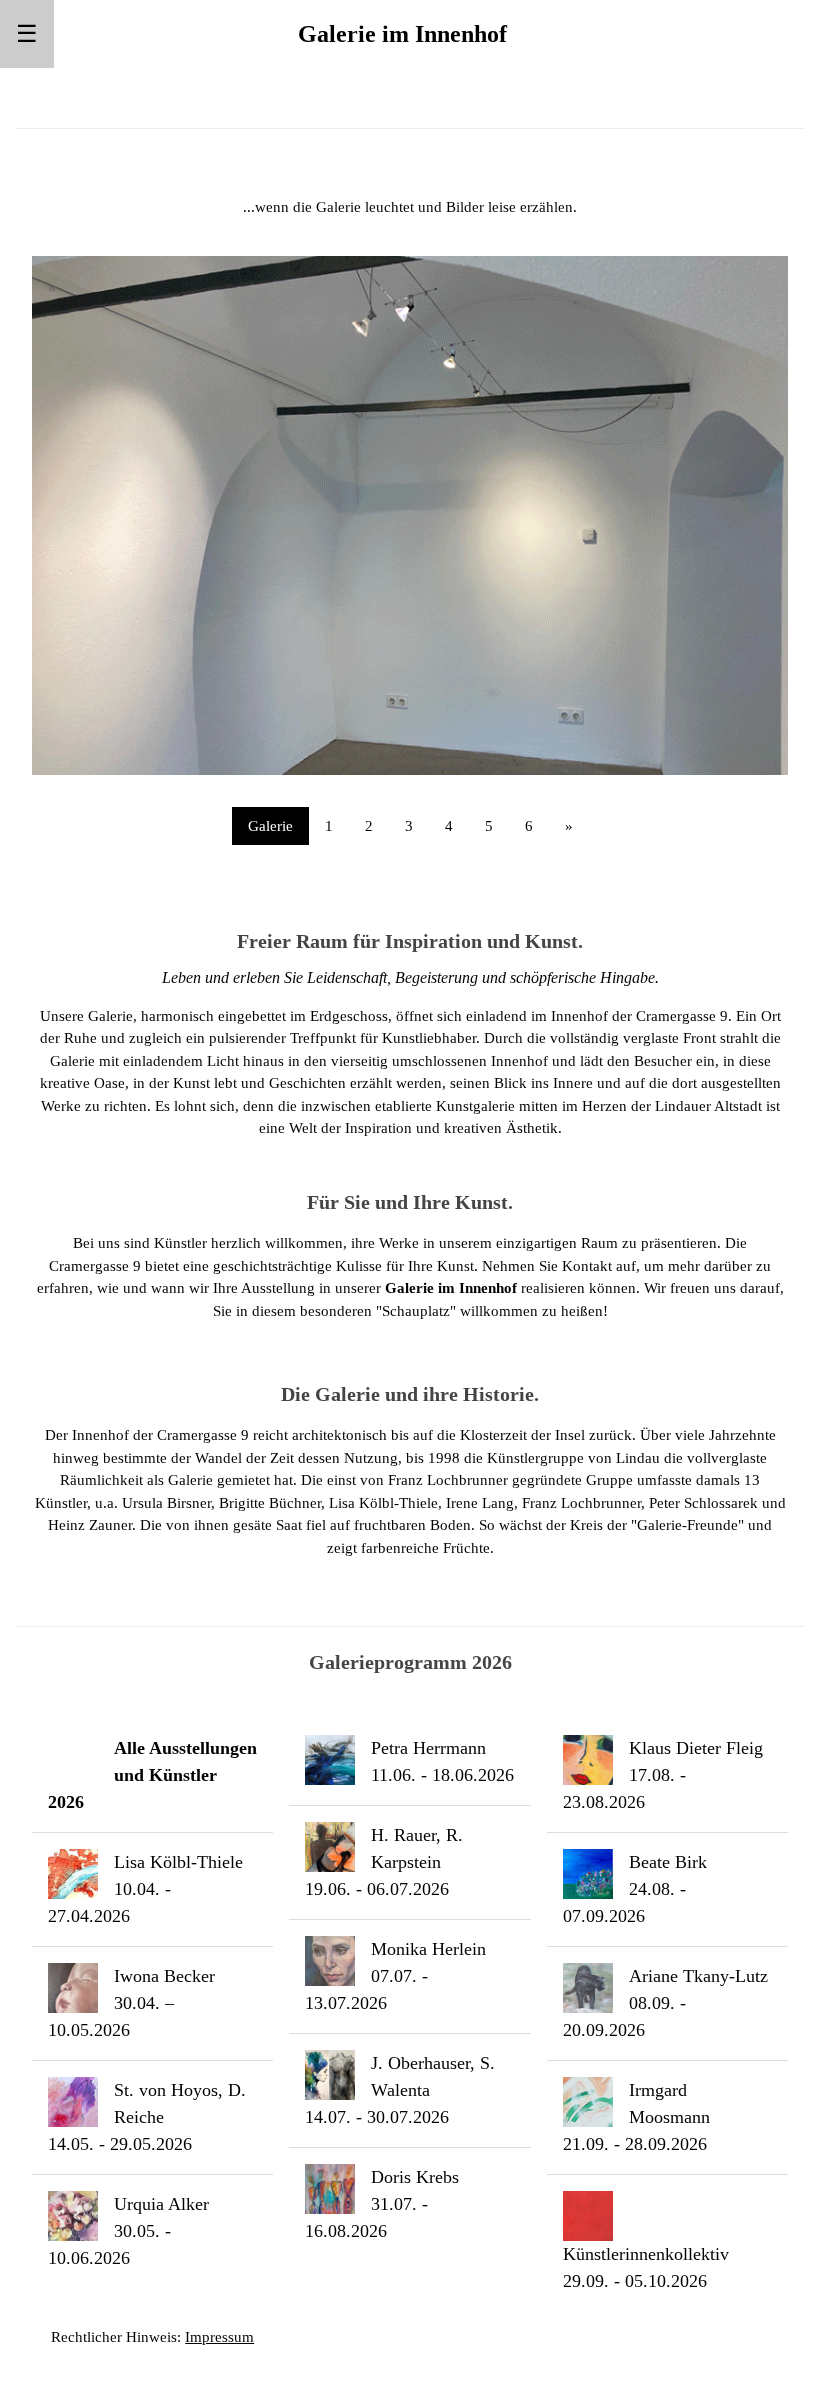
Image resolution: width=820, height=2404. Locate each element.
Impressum (219, 2337)
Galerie (270, 826)
